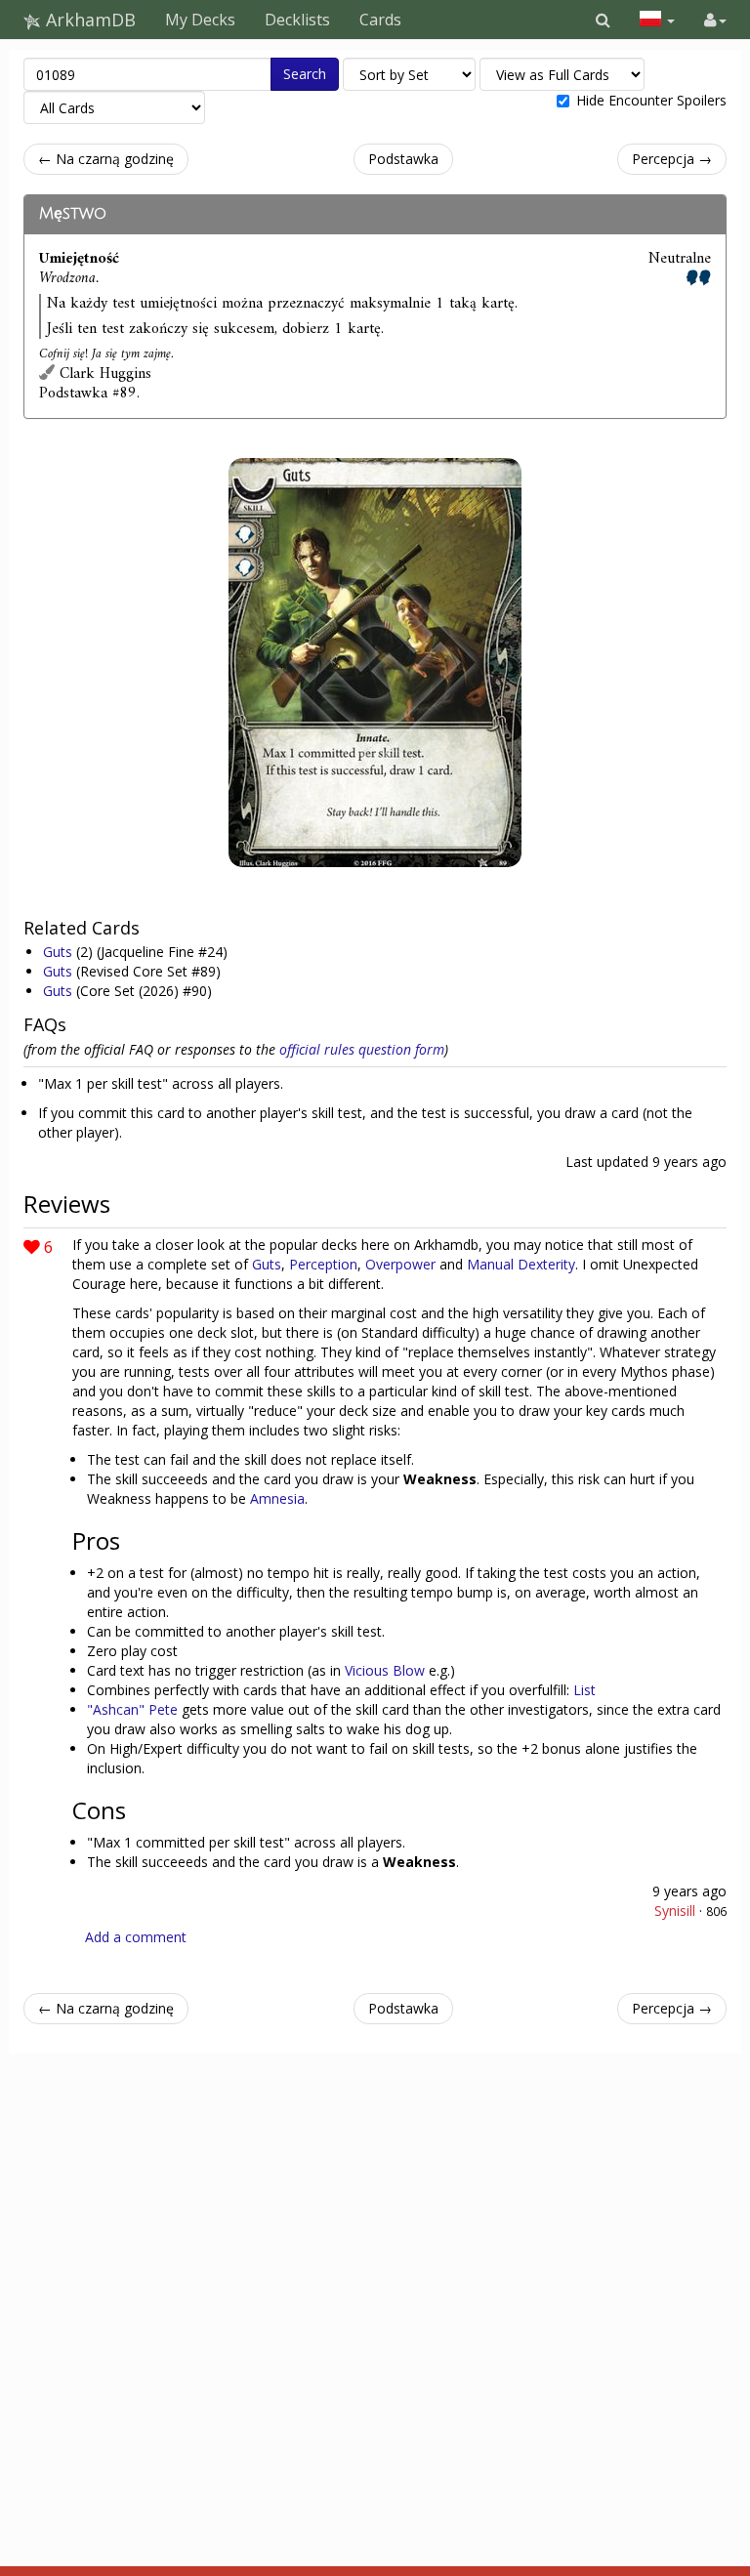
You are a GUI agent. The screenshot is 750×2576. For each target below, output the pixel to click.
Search (305, 74)
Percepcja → (672, 159)
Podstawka (403, 159)
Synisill (675, 1911)
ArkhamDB (88, 20)
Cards (380, 20)
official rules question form (362, 1049)
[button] (603, 20)
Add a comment (136, 1937)
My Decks (200, 20)
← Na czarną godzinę (106, 159)
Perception (323, 1264)
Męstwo (73, 214)
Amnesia (277, 1498)
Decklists (297, 20)
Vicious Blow (385, 1670)
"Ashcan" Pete (132, 1709)
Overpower (400, 1264)
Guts (60, 952)
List (584, 1690)
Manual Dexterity (521, 1264)
